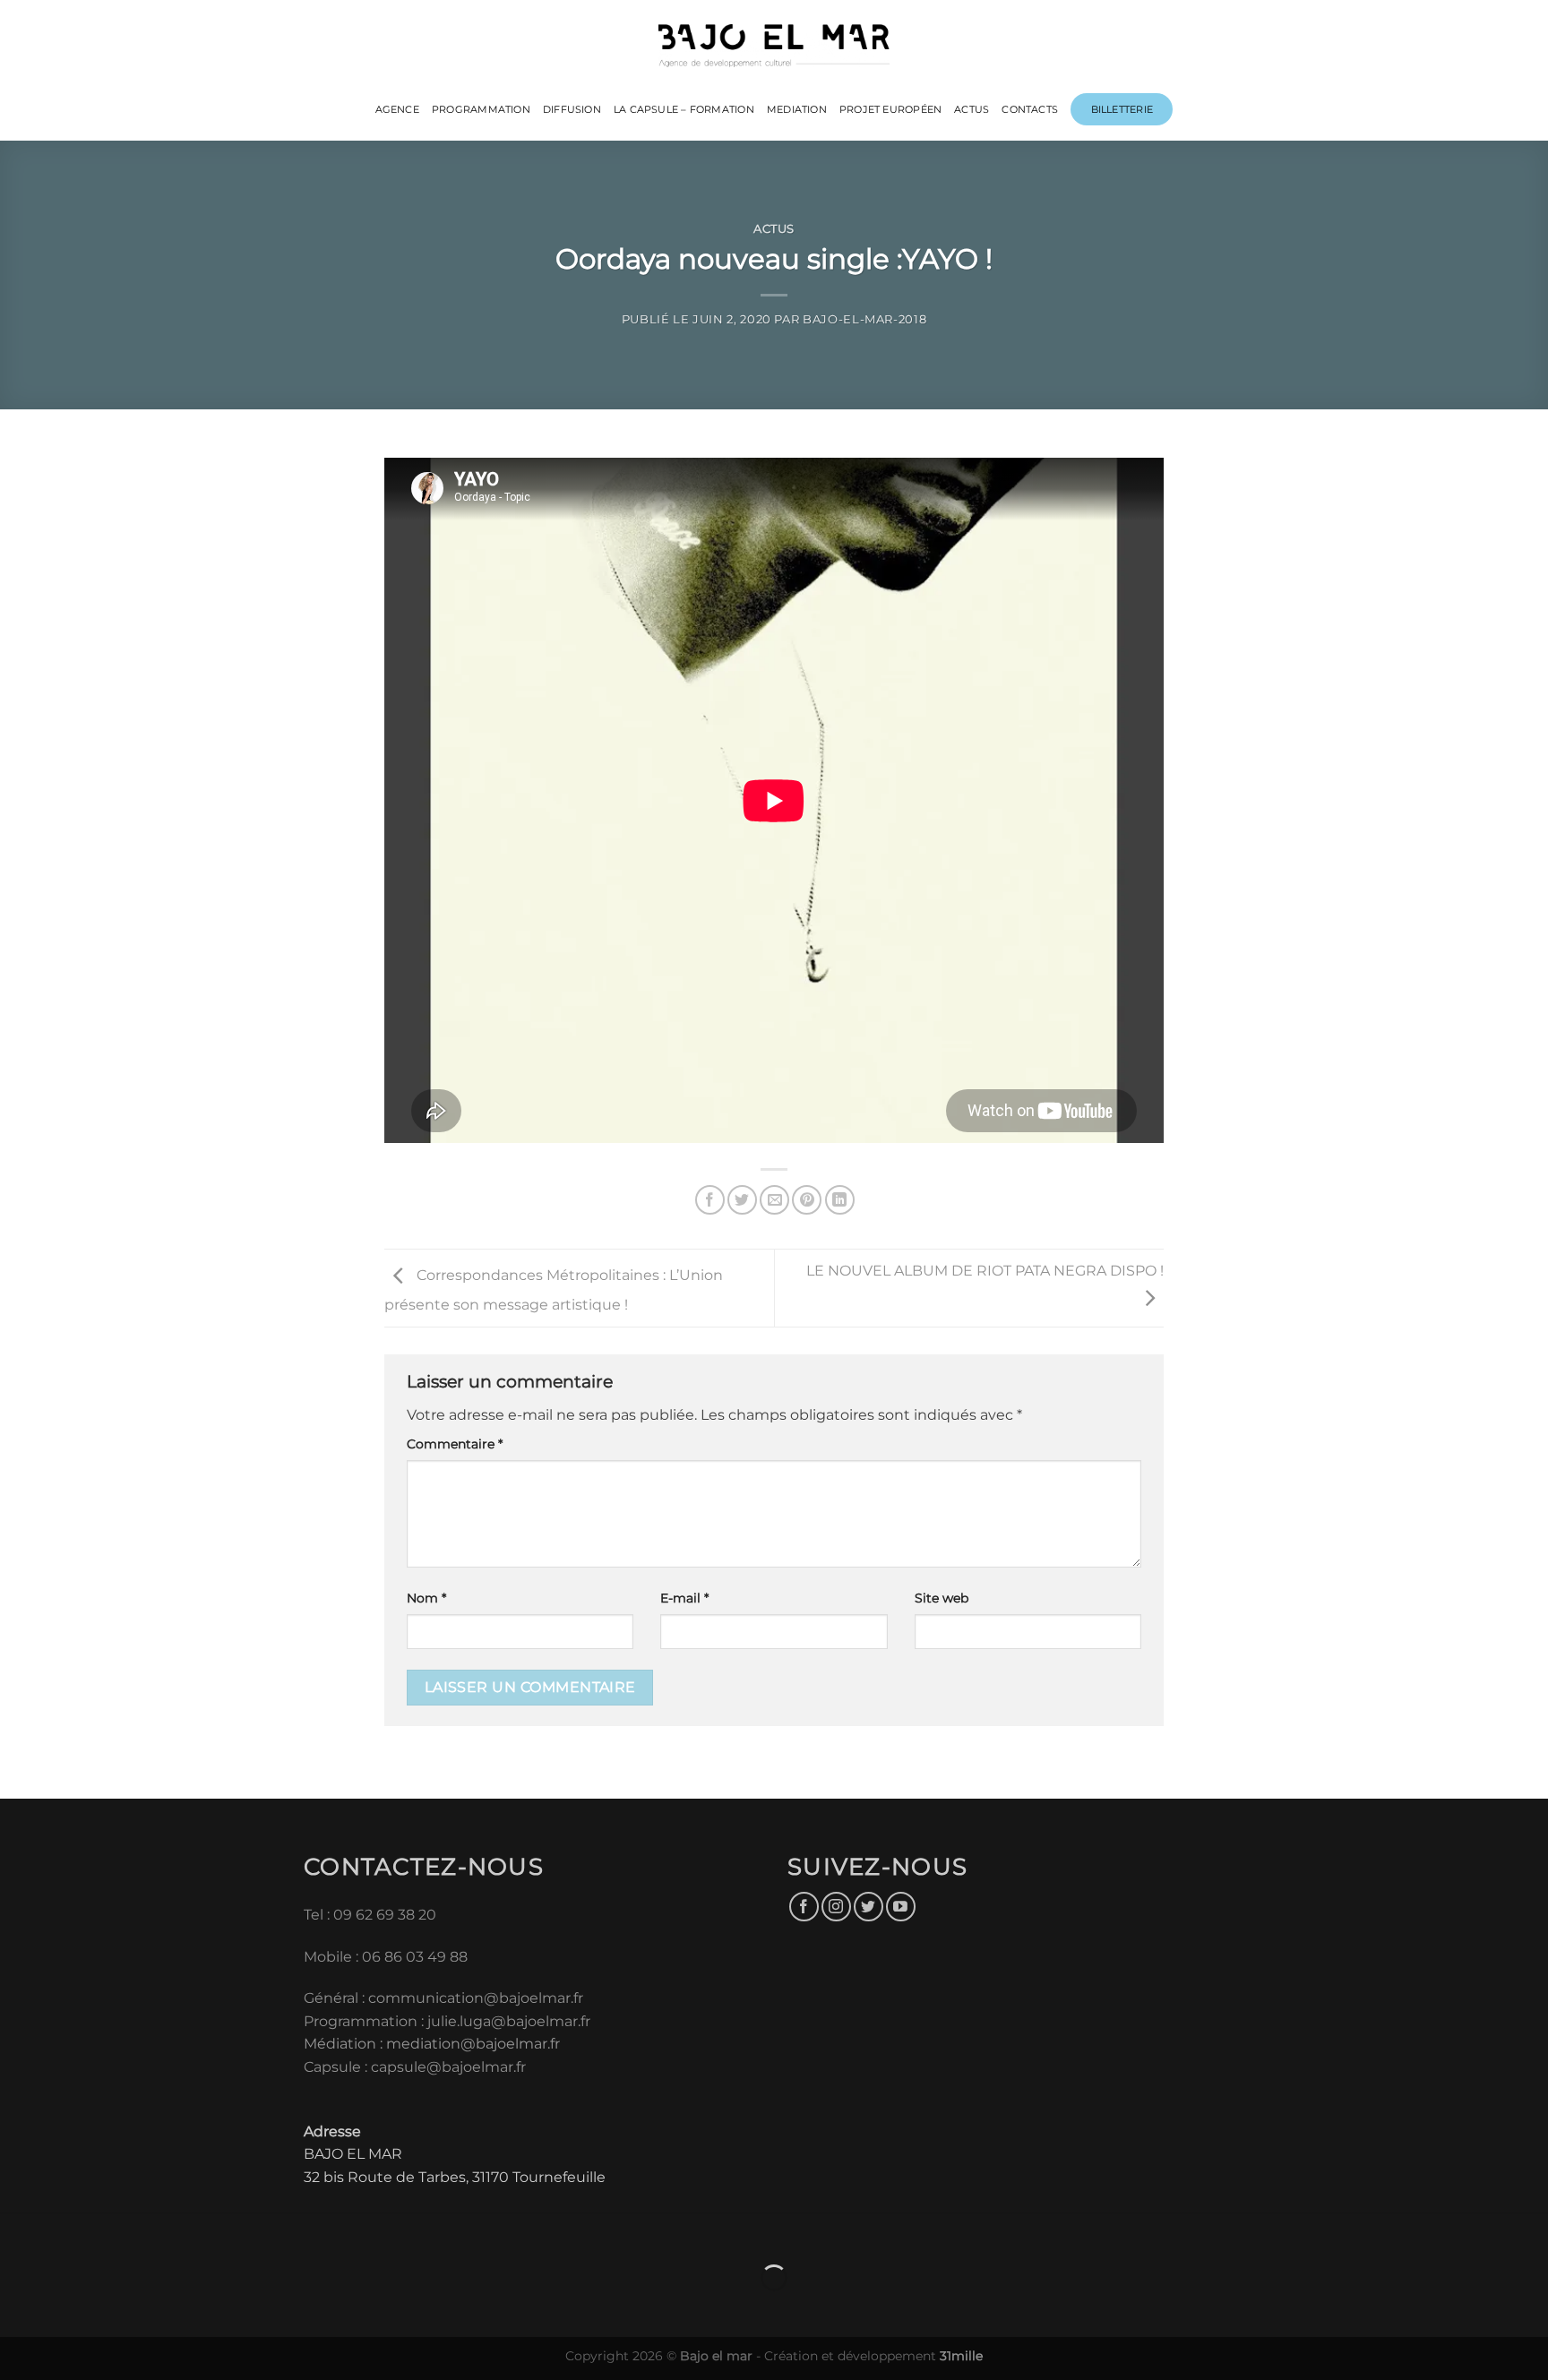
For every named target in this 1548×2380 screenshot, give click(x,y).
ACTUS (972, 109)
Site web (942, 1598)
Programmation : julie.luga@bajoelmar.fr (449, 2021)
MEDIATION (797, 109)
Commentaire (455, 1444)
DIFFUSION (572, 109)
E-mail (684, 1598)
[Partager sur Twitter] (742, 1200)
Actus (774, 229)
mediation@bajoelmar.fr (473, 2044)
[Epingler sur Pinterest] (807, 1200)
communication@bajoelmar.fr (476, 1998)
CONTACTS (1030, 109)
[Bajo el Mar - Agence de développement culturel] (774, 46)
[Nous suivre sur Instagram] (836, 1907)
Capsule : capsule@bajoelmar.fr (415, 2067)
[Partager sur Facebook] (710, 1200)
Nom (426, 1598)
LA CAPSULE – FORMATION (684, 109)
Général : (336, 1998)
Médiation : (343, 2044)
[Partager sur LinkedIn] (840, 1200)
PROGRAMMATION (481, 109)
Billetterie (1122, 109)
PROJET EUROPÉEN (890, 109)
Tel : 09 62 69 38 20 (370, 1915)
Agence (397, 109)
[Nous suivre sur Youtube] (901, 1907)
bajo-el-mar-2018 (864, 319)
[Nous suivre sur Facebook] (804, 1907)
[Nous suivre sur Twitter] (869, 1907)
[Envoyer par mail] (774, 1200)
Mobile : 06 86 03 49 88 (386, 1957)
